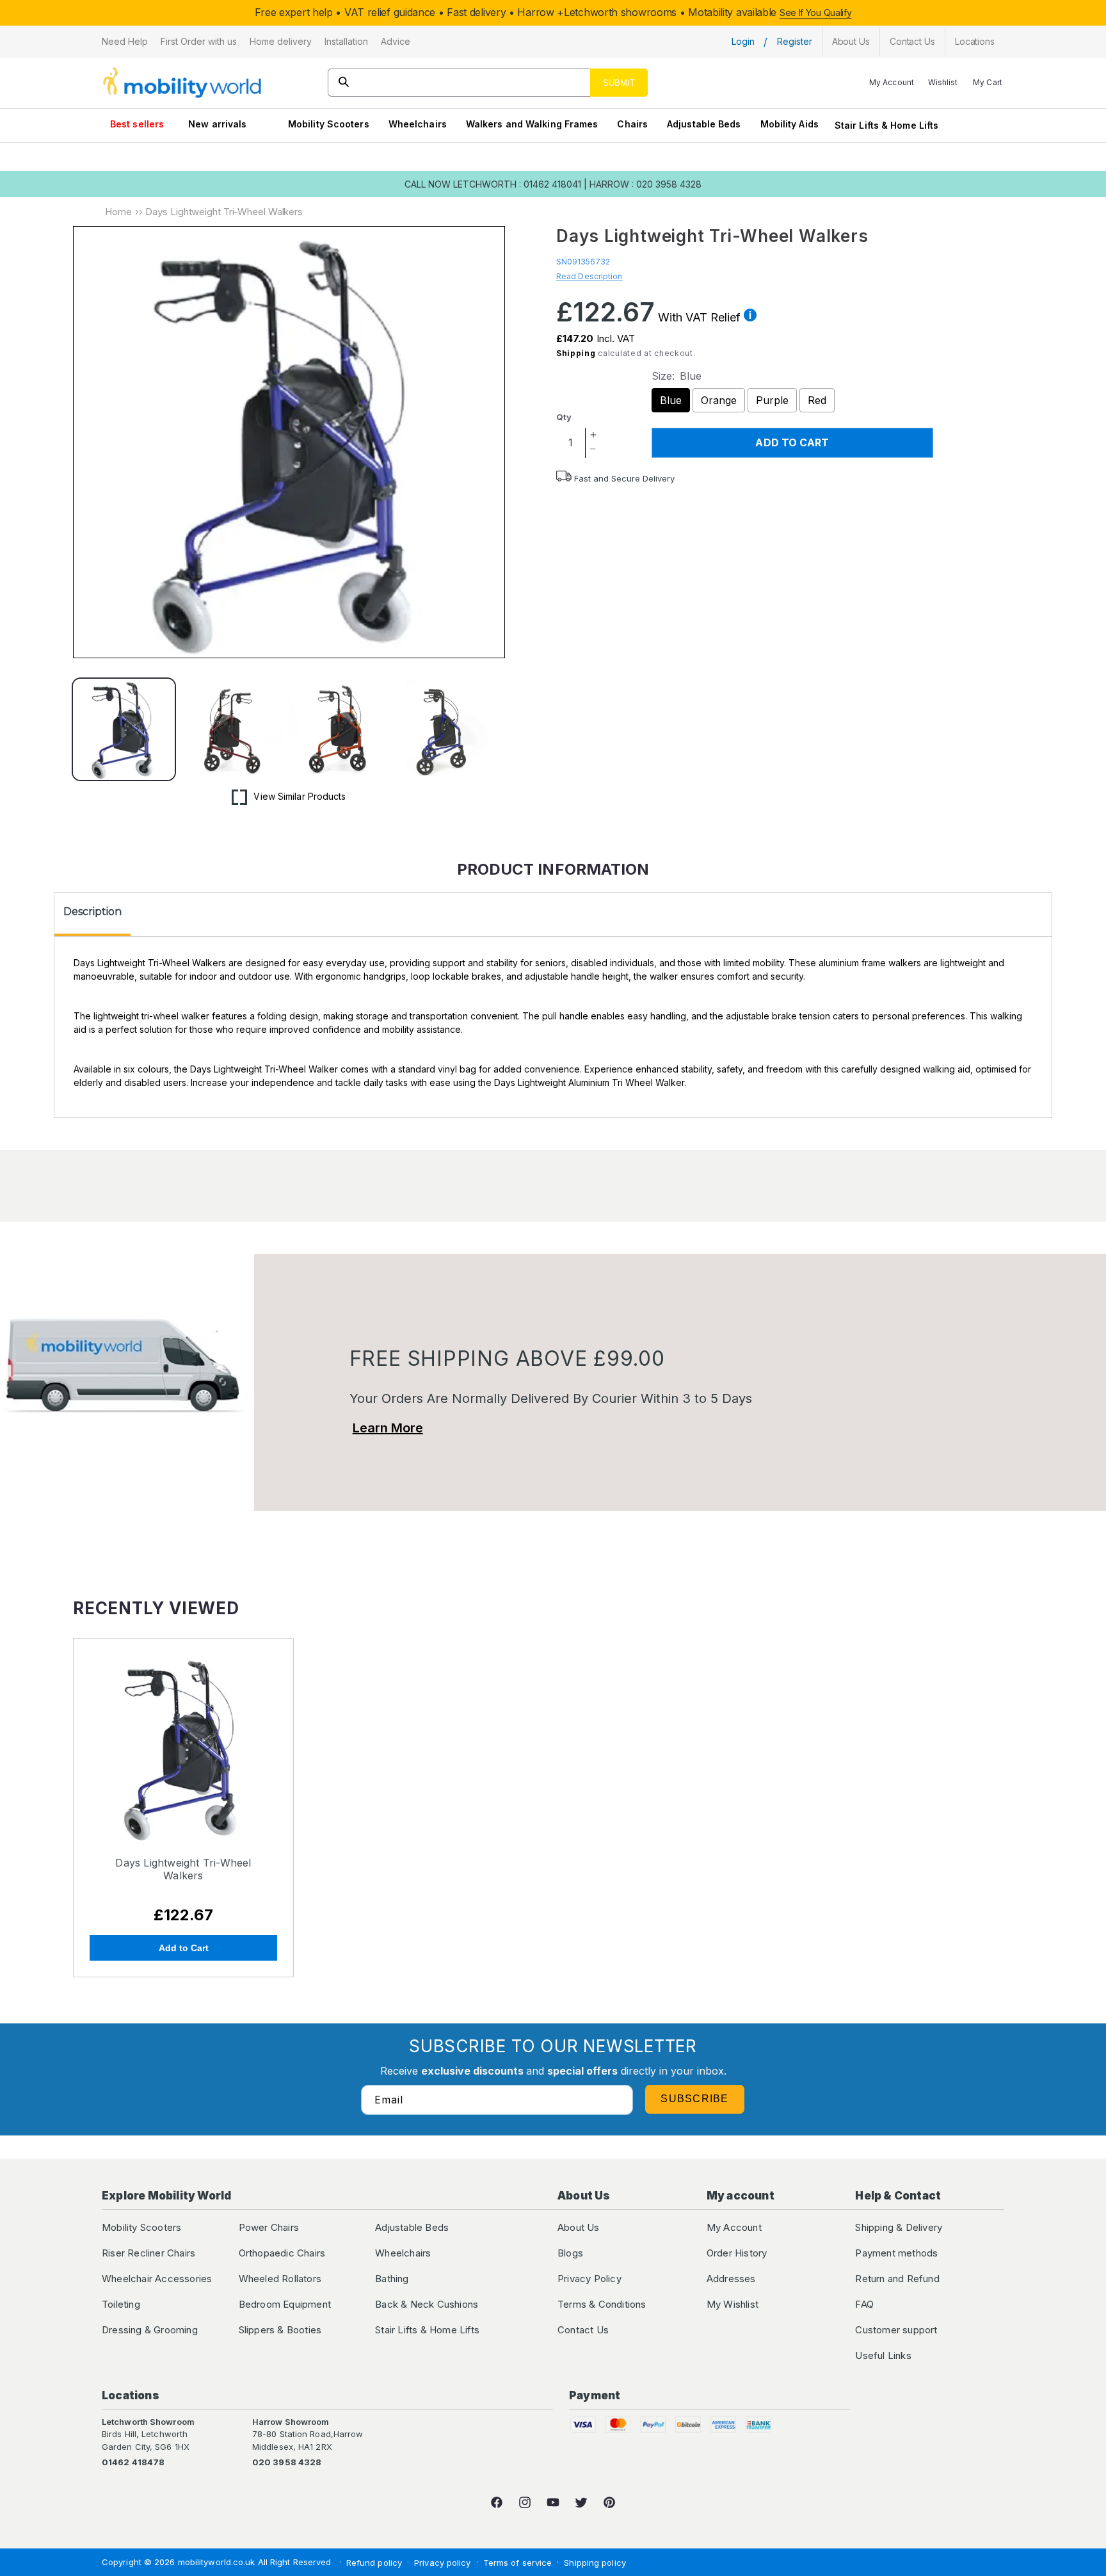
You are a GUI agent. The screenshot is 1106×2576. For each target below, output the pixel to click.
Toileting (121, 2304)
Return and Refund (897, 2279)
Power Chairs (269, 2227)
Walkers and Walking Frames (532, 124)
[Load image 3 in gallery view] (340, 730)
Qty (564, 417)
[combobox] (488, 83)
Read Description (589, 276)
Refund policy (374, 2563)
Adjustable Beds (704, 124)
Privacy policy (442, 2563)
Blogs (570, 2253)
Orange (719, 400)
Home (118, 212)
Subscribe (695, 2099)
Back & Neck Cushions (427, 2304)
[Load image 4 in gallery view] (448, 730)
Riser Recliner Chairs (148, 2253)
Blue (671, 400)
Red (817, 400)
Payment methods (896, 2253)
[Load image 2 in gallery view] (232, 730)
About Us (579, 2227)
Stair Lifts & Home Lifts (886, 125)
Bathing (392, 2279)
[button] (125, 42)
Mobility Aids (789, 124)
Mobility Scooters (329, 124)
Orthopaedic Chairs (282, 2253)
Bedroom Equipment (285, 2304)
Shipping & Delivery (899, 2227)
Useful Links (883, 2355)
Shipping (576, 353)
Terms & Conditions (602, 2304)
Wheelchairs (418, 124)
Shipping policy (595, 2563)
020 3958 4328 (287, 2462)
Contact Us (583, 2330)
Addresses (731, 2279)
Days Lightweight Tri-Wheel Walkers (183, 1869)
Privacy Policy (589, 2279)
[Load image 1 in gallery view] (124, 730)
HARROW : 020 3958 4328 (645, 184)
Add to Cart (184, 1948)
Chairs (632, 124)
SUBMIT (619, 83)
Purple (772, 400)
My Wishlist (733, 2304)
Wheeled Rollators (280, 2279)
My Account (734, 2227)
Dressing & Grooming (150, 2330)
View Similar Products (300, 796)
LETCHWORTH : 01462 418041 (517, 184)
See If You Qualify (816, 12)
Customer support (896, 2330)
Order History (737, 2253)
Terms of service (518, 2563)
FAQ (864, 2304)
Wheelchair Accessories (157, 2279)
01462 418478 (133, 2462)
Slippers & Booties (280, 2330)
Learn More (388, 1428)
